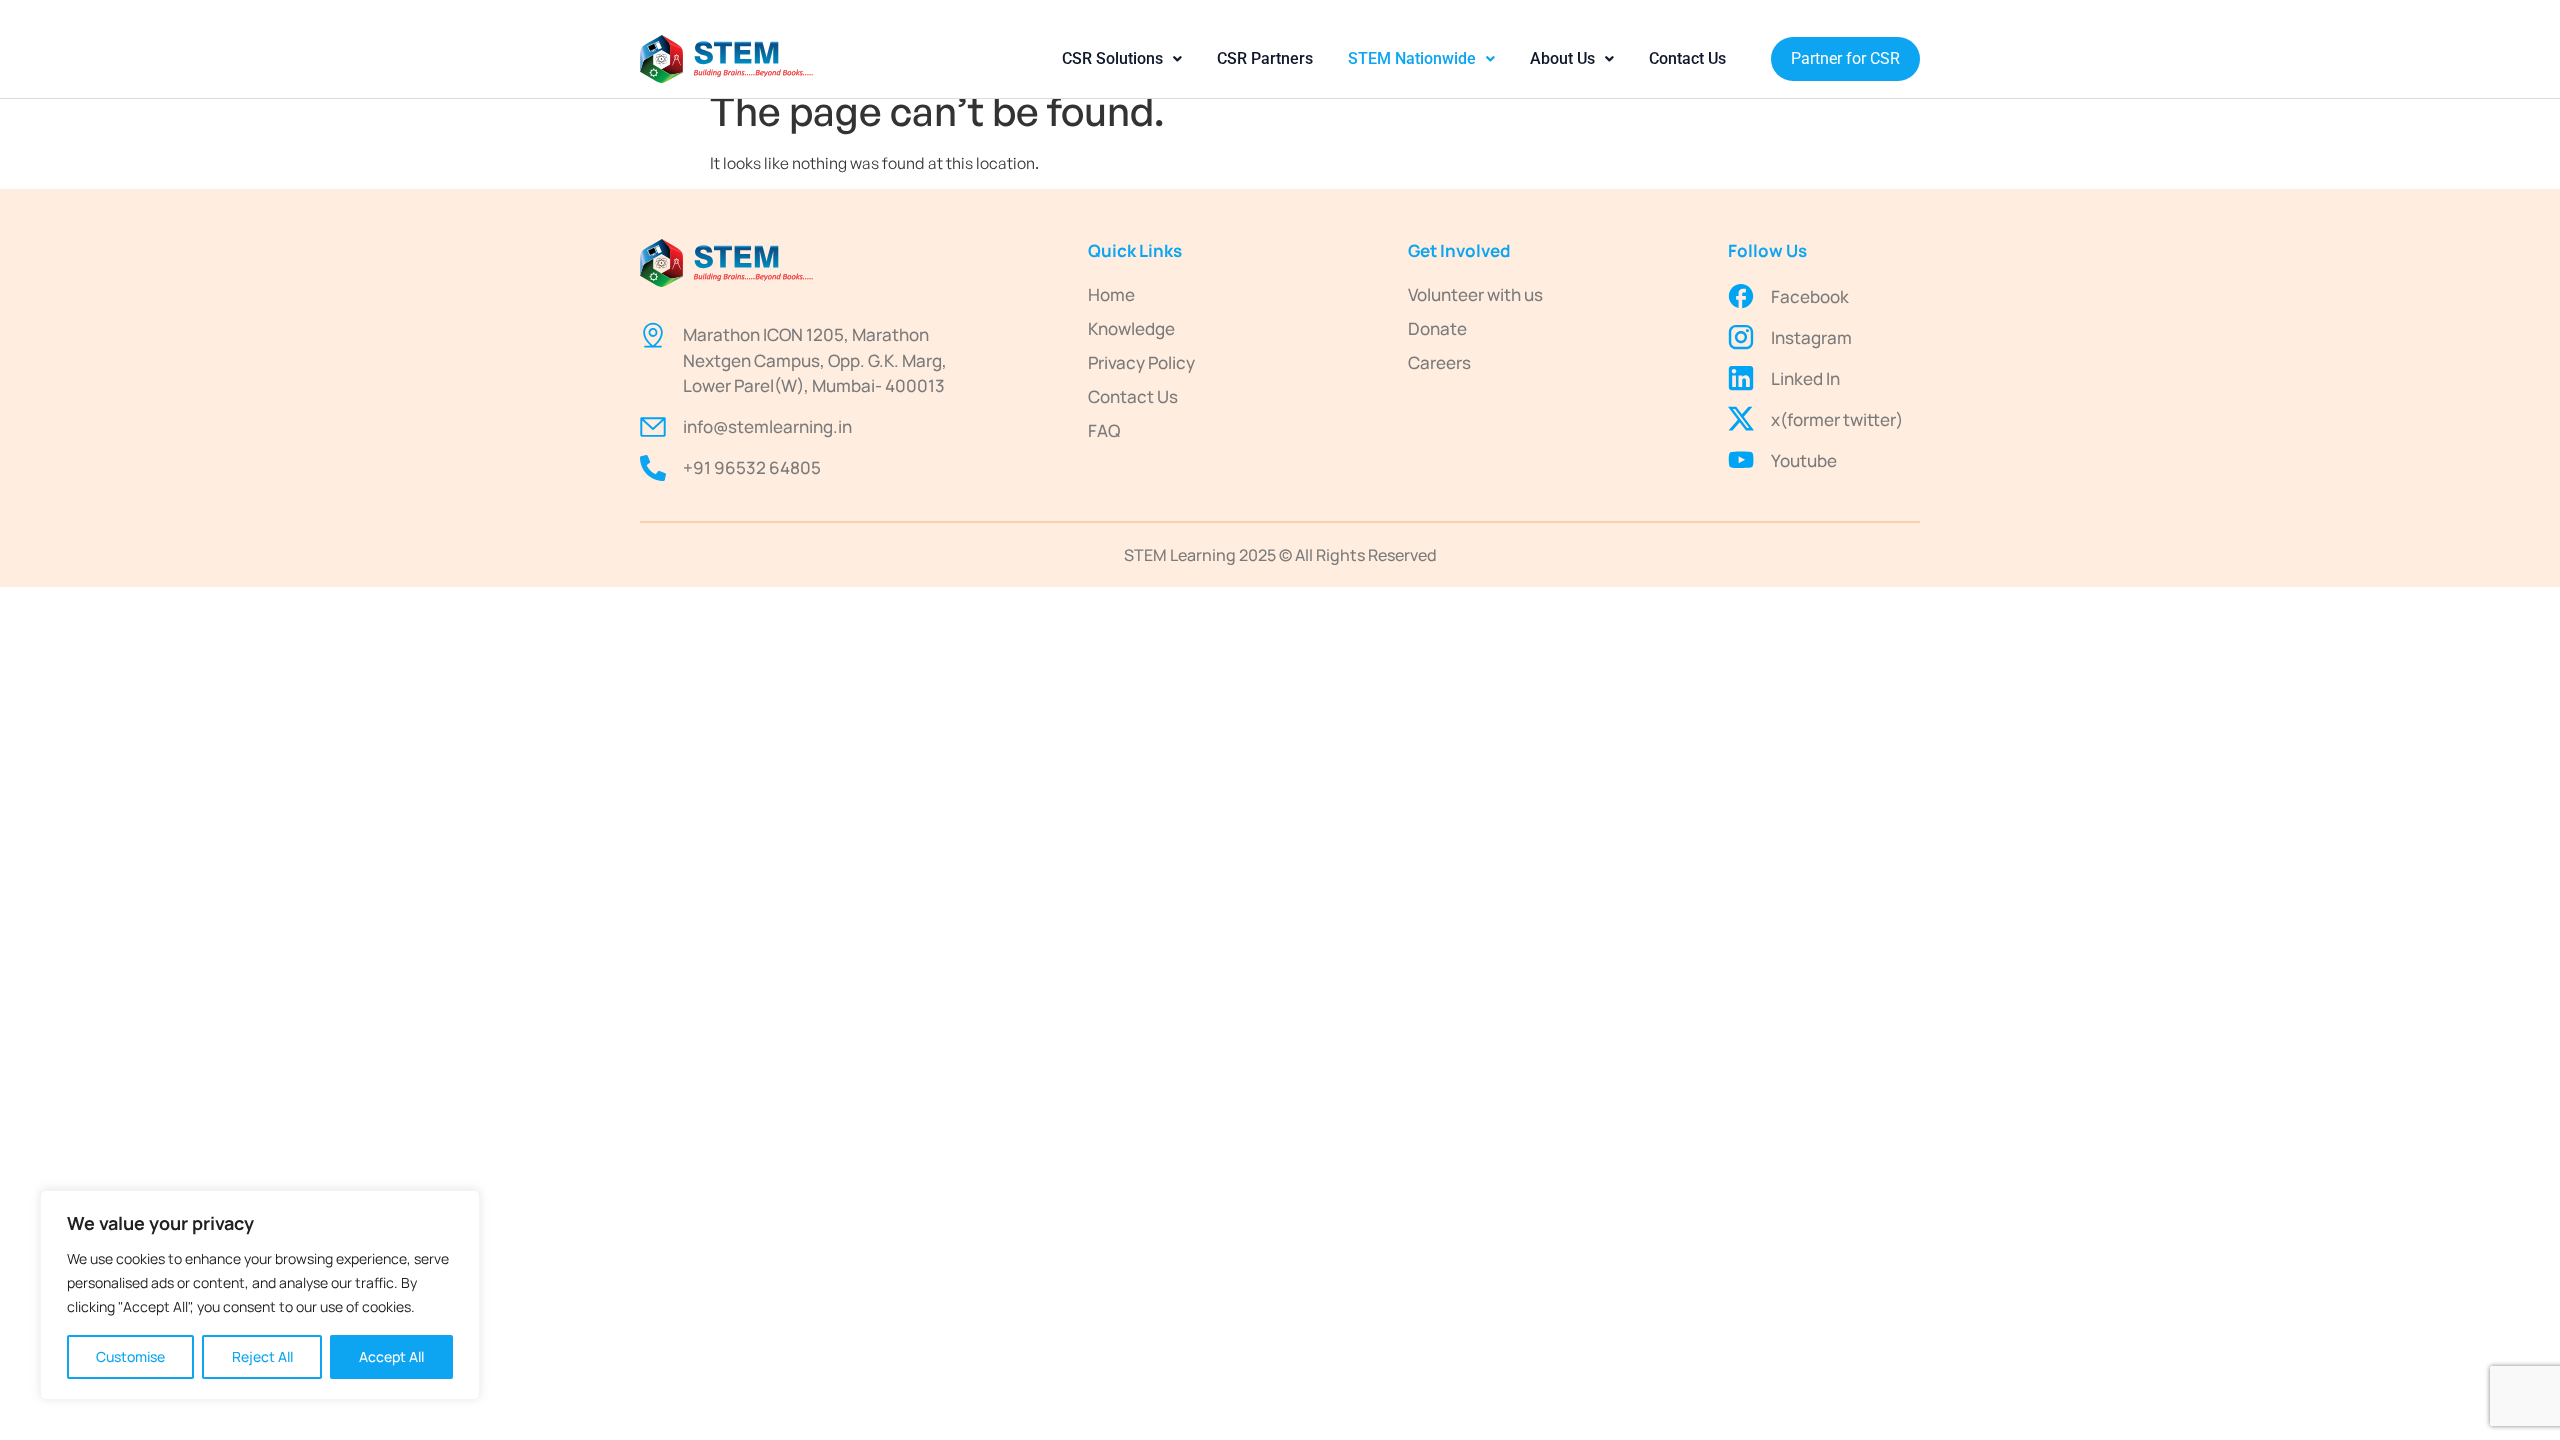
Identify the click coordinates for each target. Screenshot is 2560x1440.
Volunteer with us (1475, 294)
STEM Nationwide (1412, 58)
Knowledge (1131, 328)
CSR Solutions (1112, 58)
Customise (130, 1356)
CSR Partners (1265, 58)
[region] (260, 1295)
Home (1111, 294)
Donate (1437, 328)
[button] (1122, 59)
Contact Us (1687, 58)
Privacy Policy (1141, 362)
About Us (1562, 58)
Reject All (262, 1356)
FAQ (1104, 430)
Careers (1439, 362)
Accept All (391, 1356)
